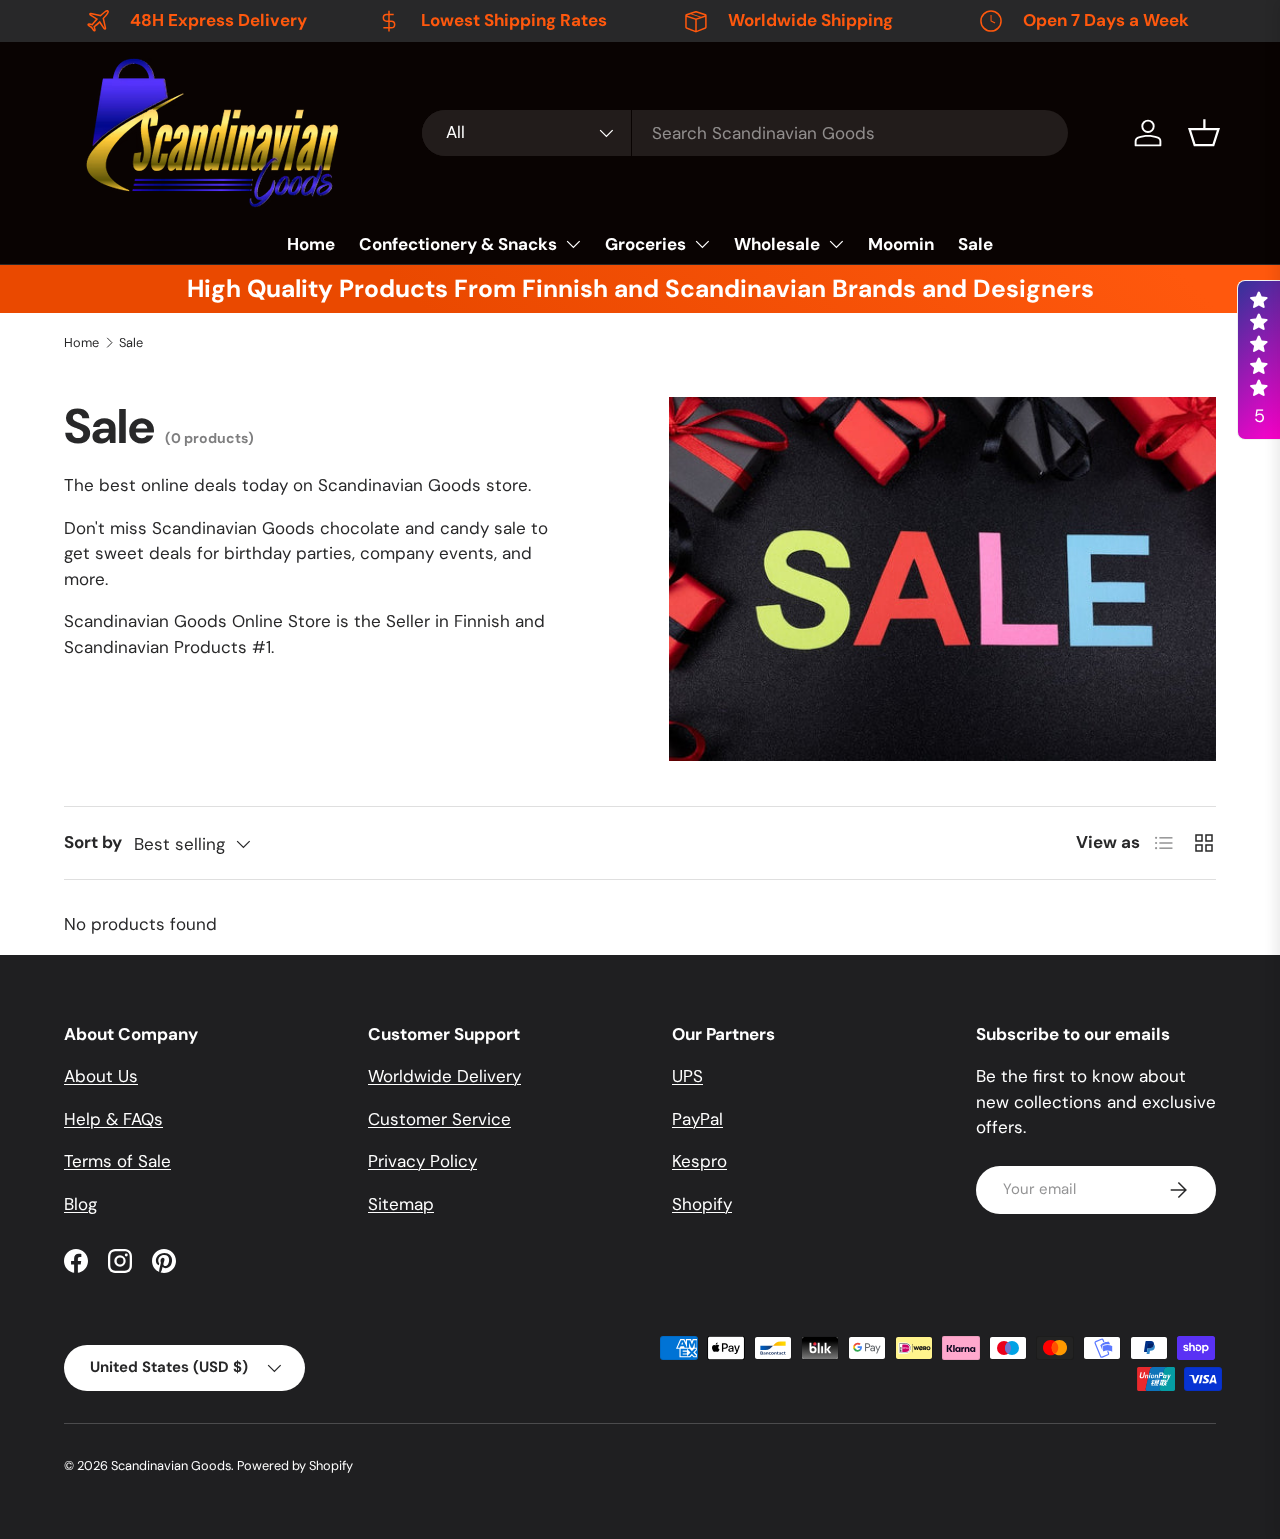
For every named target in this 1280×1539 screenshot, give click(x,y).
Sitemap (401, 1204)
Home (311, 244)
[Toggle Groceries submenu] (702, 244)
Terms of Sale (117, 1161)
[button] (1204, 133)
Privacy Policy (422, 1161)
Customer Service (439, 1119)
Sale (975, 244)
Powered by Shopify (295, 1465)
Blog (80, 1204)
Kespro (699, 1161)
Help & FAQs (113, 1119)
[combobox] (745, 133)
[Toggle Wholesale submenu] (836, 244)
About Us (101, 1076)
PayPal (697, 1119)
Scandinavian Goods (171, 1465)
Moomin (901, 244)
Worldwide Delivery (444, 1076)
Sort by (93, 842)
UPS (687, 1076)
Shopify (702, 1204)
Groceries (645, 244)
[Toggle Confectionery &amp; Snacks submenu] (573, 244)
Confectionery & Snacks (458, 244)
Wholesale (777, 244)
